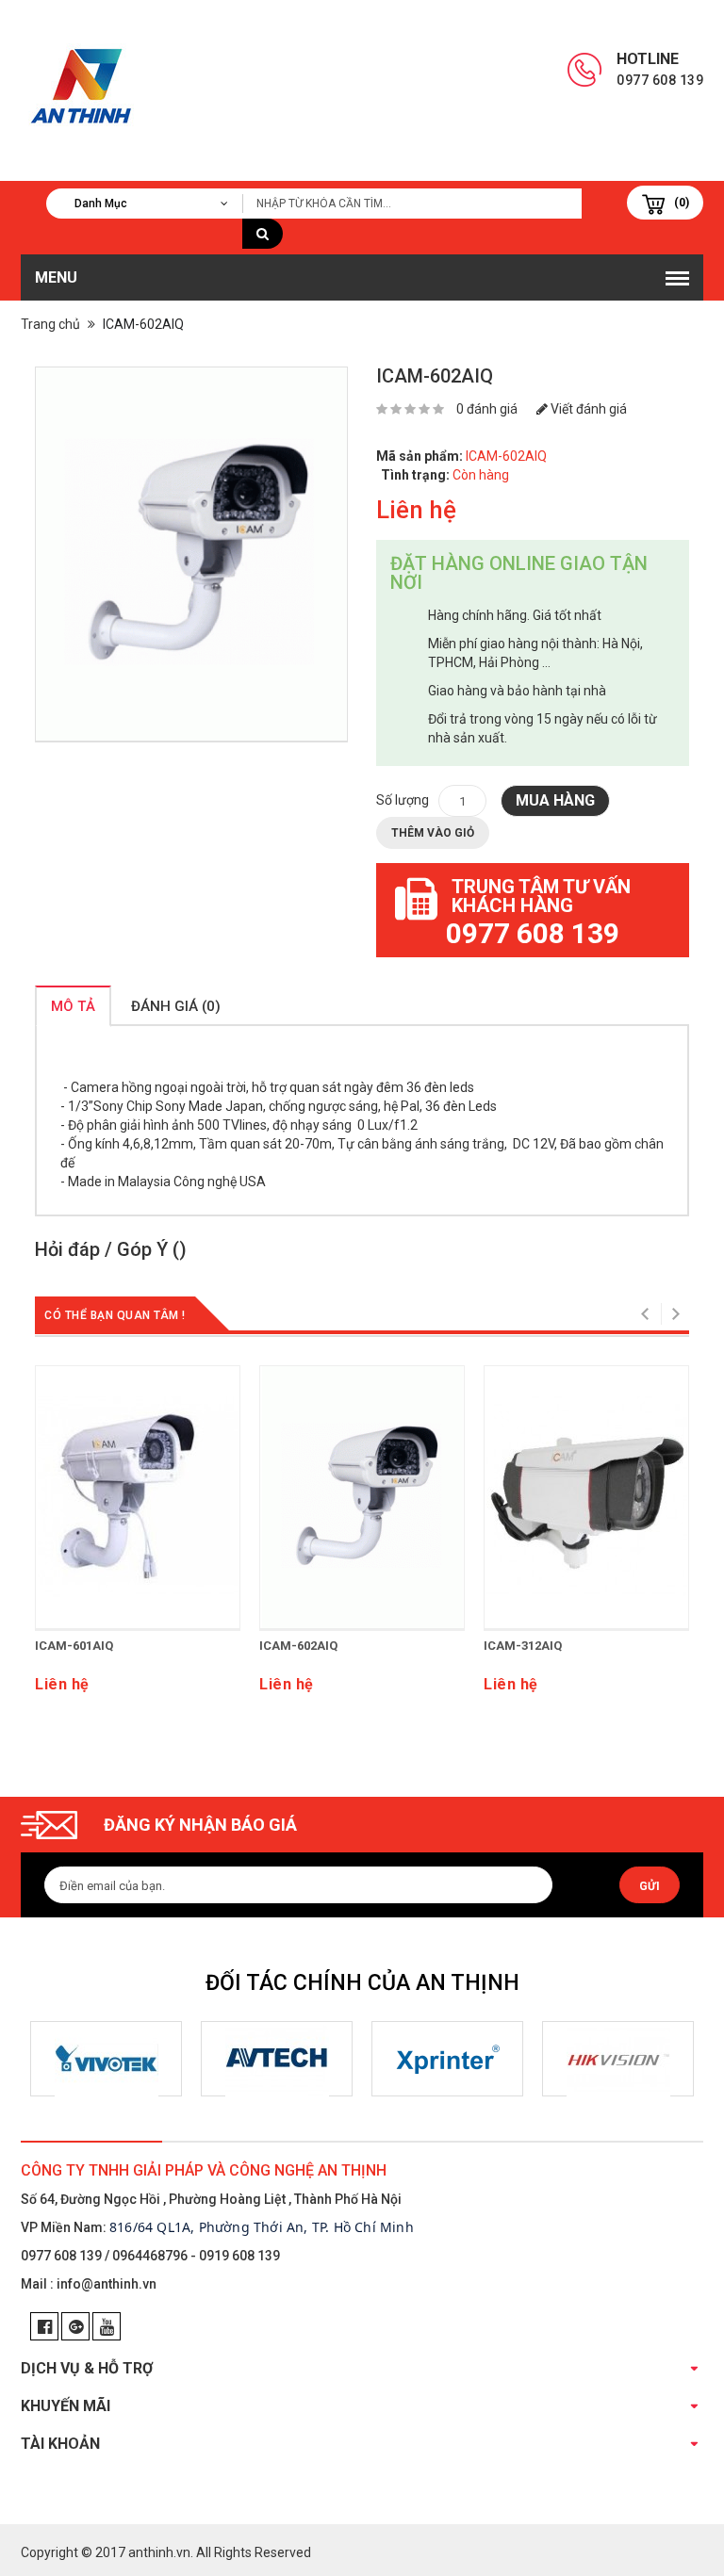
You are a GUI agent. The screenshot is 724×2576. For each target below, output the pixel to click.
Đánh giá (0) (176, 1006)
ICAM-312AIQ (523, 1646)
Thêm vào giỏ (433, 833)
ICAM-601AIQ (74, 1646)
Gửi (650, 1886)
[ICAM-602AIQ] (191, 554)
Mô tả (73, 1006)
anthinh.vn (159, 2552)
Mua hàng (555, 800)
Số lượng (403, 800)
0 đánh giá (487, 409)
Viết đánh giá (587, 409)
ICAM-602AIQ (298, 1646)
